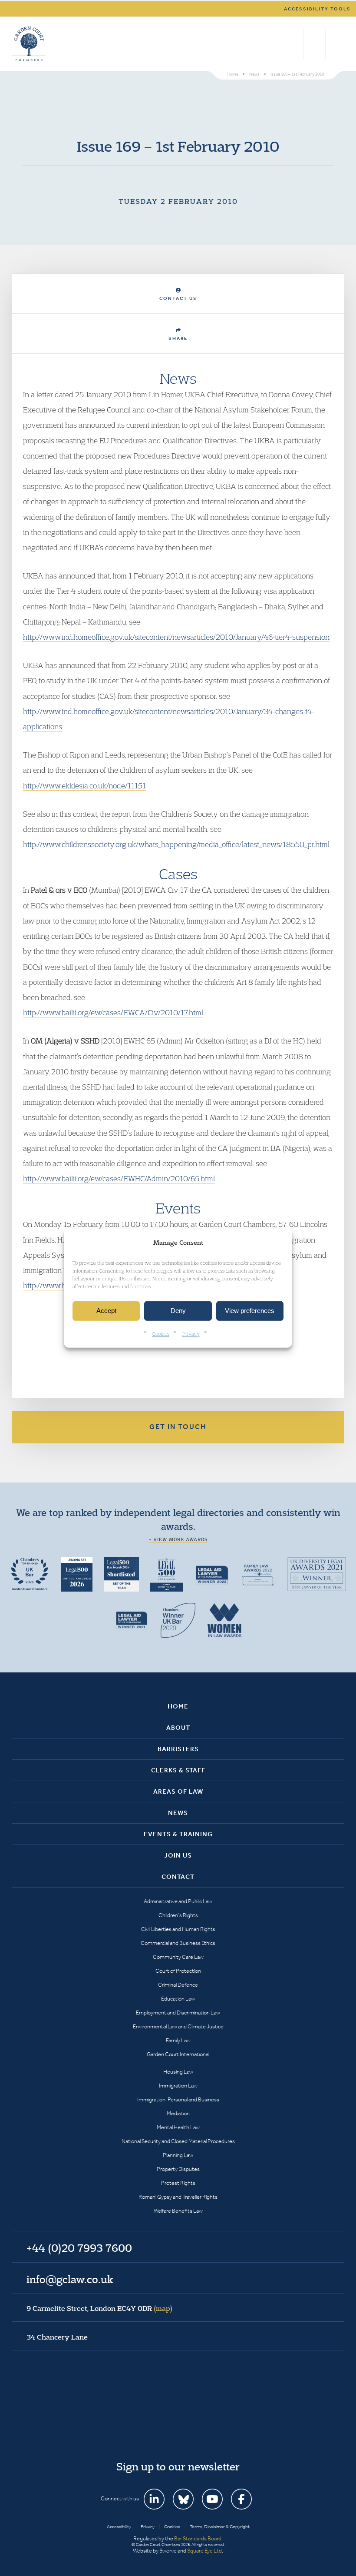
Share (178, 338)
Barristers (178, 1749)
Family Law (178, 2040)
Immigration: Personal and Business (178, 2099)
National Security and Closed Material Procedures (178, 2141)
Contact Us (178, 298)
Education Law (178, 1999)
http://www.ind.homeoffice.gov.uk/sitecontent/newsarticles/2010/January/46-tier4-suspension (176, 637)
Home (178, 1706)
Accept (106, 1311)
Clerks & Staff (178, 1770)
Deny (178, 1311)
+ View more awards (178, 1539)
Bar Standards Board (198, 2538)
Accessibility (119, 2527)
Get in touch (178, 1427)
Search (295, 44)
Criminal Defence (178, 1985)
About (178, 1728)
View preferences (250, 1311)
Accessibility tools (317, 9)
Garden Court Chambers (29, 44)
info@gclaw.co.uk (70, 2279)
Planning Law (178, 2155)
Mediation (178, 2113)
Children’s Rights (178, 1915)
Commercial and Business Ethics (178, 1943)
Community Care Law (178, 1957)
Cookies (161, 1334)
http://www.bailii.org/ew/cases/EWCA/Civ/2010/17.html (113, 1012)
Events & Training (178, 1834)
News (178, 1813)
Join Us (178, 1855)
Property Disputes (178, 2169)
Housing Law (178, 2072)
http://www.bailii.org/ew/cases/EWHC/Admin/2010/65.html (119, 1178)
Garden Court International (178, 2054)
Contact (178, 1877)
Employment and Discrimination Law (178, 2013)
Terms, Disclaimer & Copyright (220, 2527)
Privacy (191, 1334)
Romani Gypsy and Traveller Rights (178, 2197)
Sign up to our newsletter (178, 2466)
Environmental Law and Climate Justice (178, 2026)
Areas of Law (178, 1792)
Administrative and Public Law (178, 1901)
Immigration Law (178, 2086)
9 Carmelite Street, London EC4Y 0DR (99, 2308)
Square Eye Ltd (204, 2551)
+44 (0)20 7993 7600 (315, 44)
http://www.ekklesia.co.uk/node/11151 (84, 786)
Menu (336, 44)
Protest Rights (178, 2183)
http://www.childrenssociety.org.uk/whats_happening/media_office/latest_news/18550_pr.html (176, 844)
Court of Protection (178, 1971)
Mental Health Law (178, 2127)
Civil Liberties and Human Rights (178, 1929)
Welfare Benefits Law (178, 2211)
